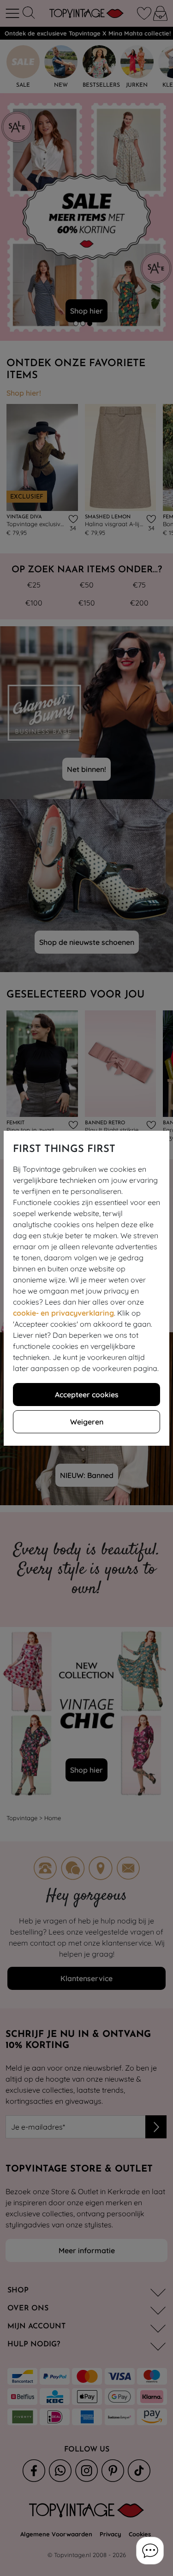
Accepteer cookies (87, 1395)
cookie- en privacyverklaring (63, 1313)
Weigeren (87, 1422)
